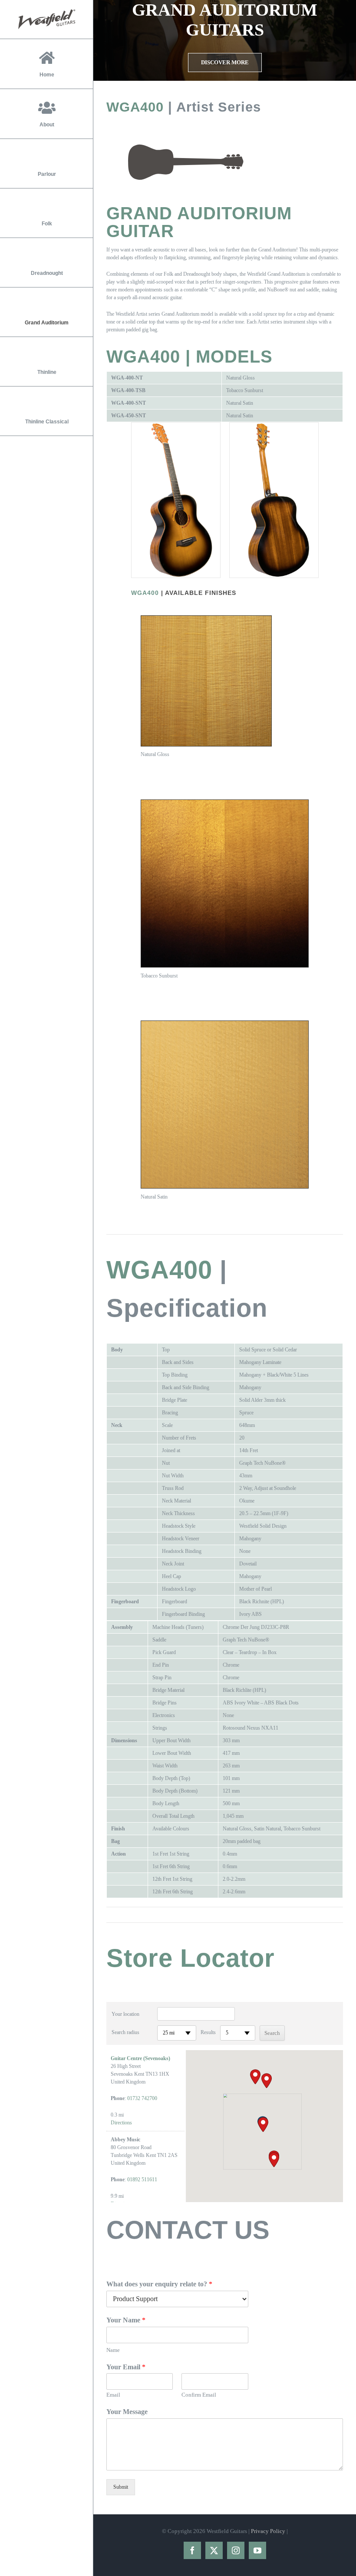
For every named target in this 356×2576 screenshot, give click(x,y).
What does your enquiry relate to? (159, 2284)
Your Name (126, 2320)
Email (113, 2395)
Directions (121, 2123)
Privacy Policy (268, 2531)
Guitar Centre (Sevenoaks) (140, 2058)
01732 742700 (142, 2098)
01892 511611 (142, 2180)
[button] (263, 2125)
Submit (121, 2487)
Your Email (126, 2367)
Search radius (125, 2032)
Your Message (127, 2412)
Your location (125, 2014)
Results (208, 2032)
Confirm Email (199, 2395)
